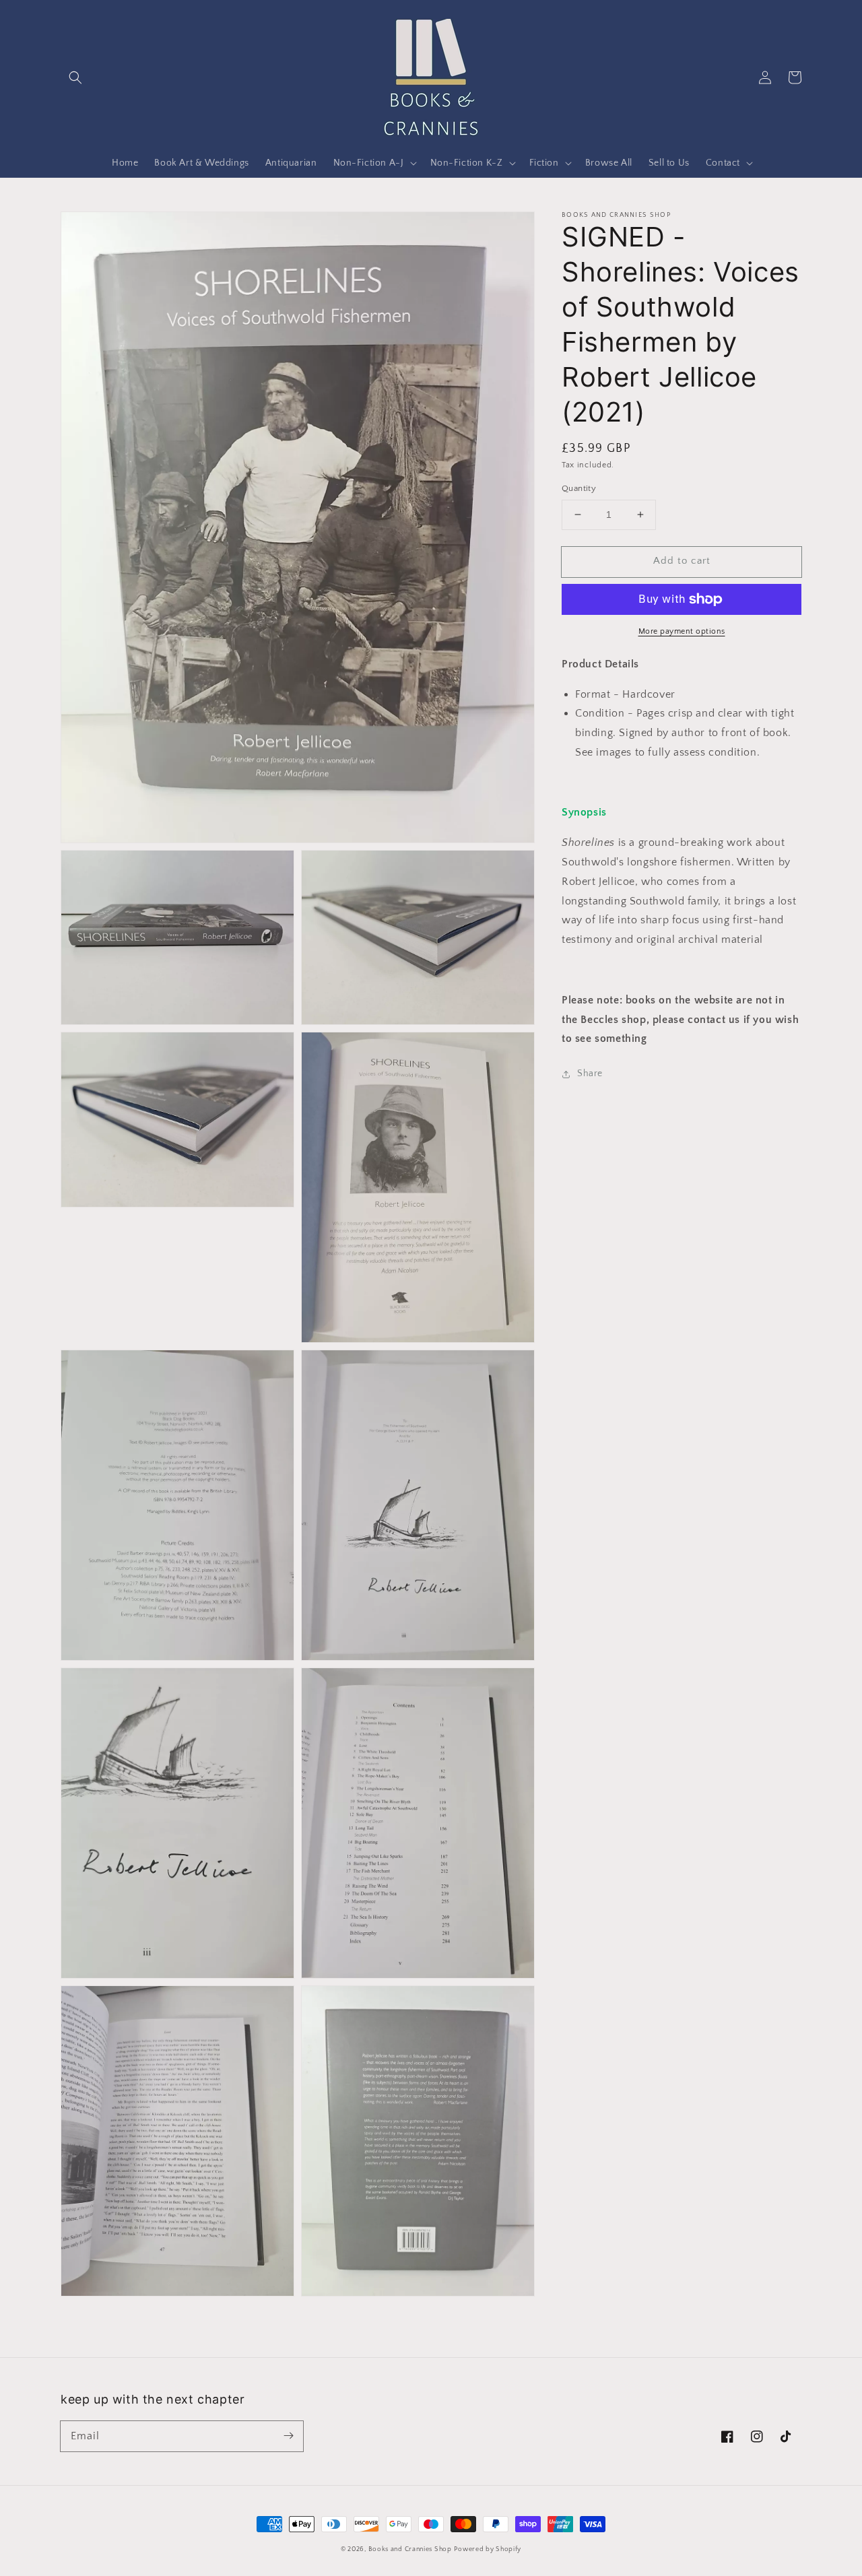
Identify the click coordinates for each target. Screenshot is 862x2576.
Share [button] (590, 1074)
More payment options (682, 631)
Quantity (579, 488)
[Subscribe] (288, 2436)
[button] (75, 77)
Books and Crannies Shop (410, 2549)
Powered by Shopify (488, 2549)
